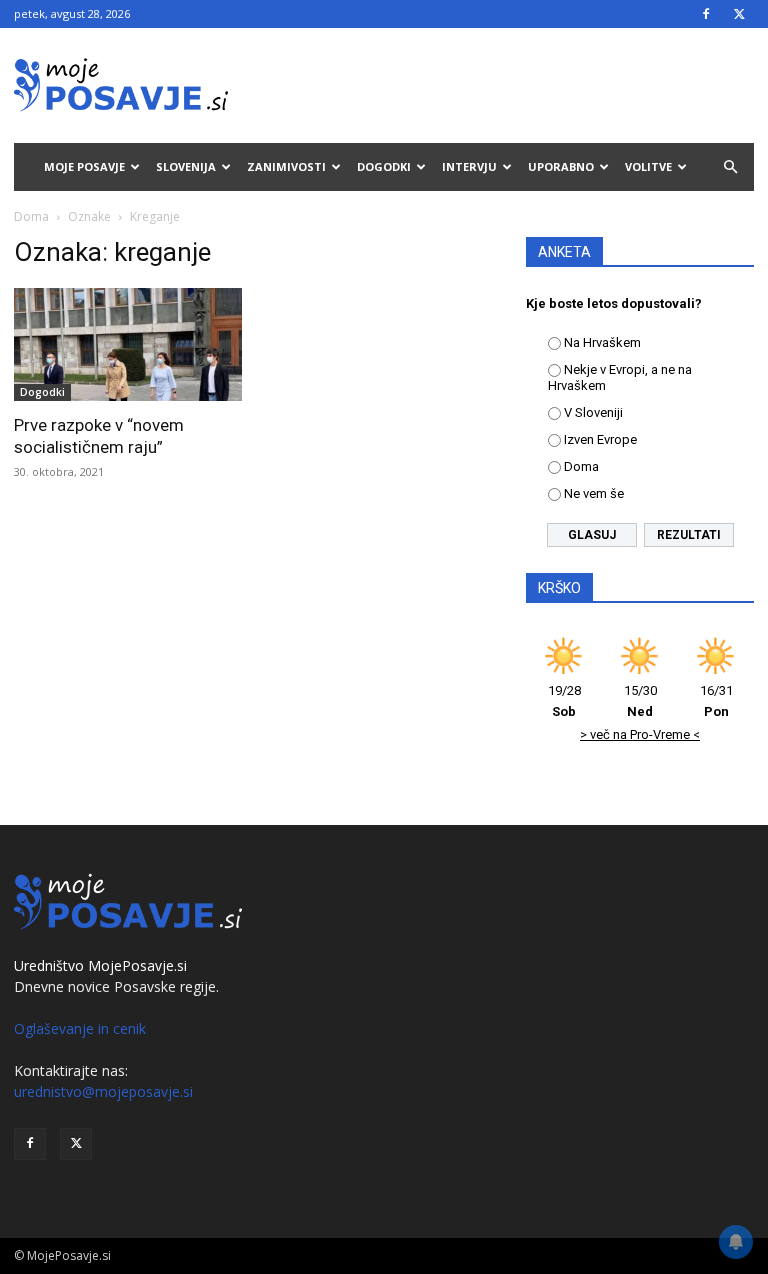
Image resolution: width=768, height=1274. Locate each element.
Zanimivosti (286, 166)
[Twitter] (739, 14)
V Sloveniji (593, 412)
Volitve (648, 166)
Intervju (469, 166)
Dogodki (384, 166)
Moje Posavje (84, 166)
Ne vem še (594, 493)
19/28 (564, 701)
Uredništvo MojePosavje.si (100, 965)
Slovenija (186, 166)
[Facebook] (706, 14)
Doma (31, 216)
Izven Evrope (600, 439)
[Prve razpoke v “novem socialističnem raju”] (128, 344)
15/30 (640, 701)
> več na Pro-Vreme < (640, 734)
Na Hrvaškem (602, 342)
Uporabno (561, 166)
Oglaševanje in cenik (80, 1028)
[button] (730, 167)
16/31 (716, 701)
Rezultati (689, 535)
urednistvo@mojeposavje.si (103, 1091)
